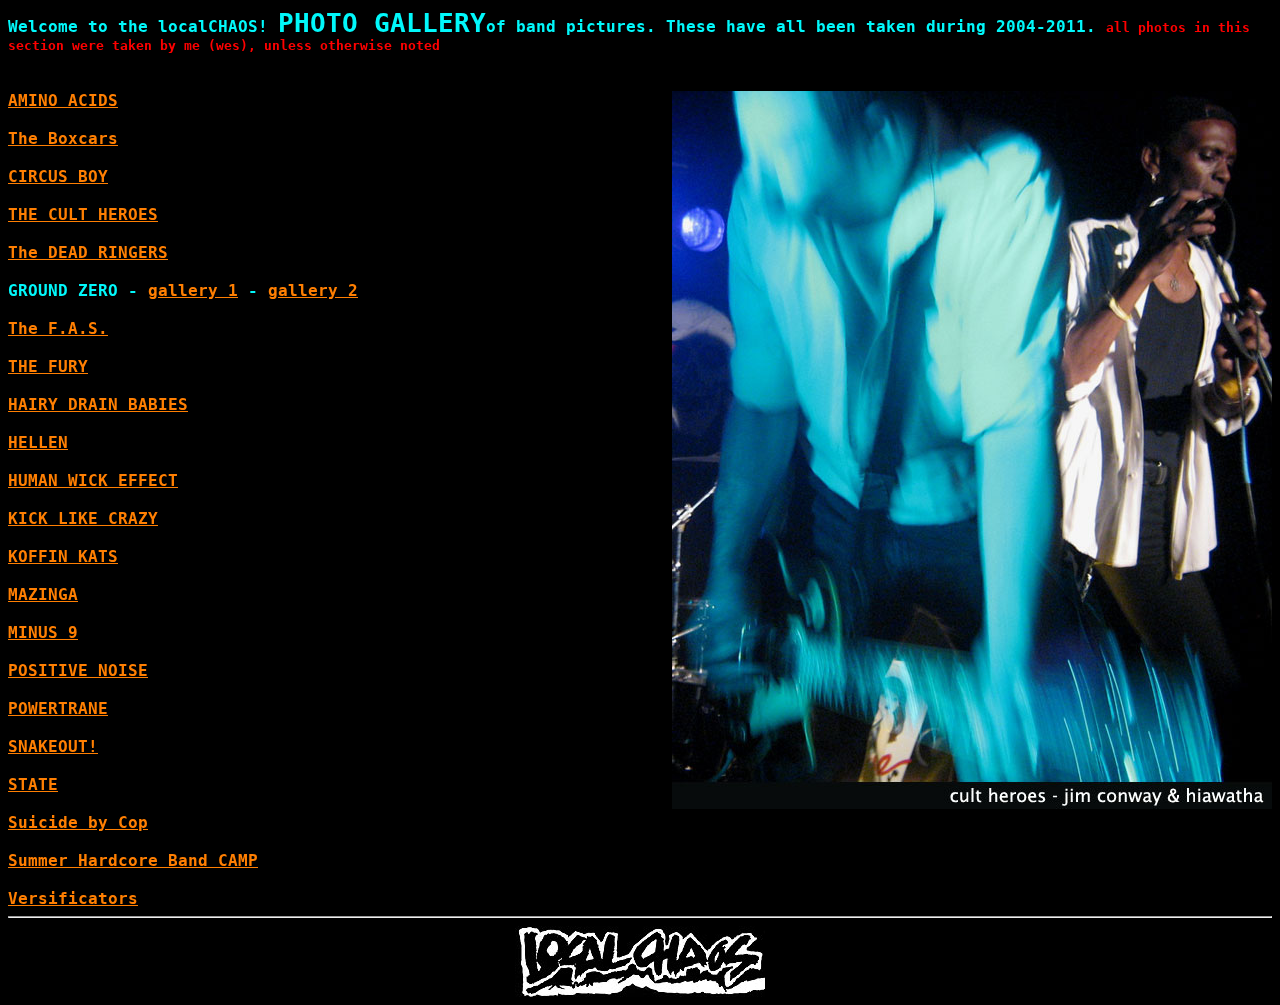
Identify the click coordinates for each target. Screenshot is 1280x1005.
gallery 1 (193, 290)
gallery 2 (313, 290)
